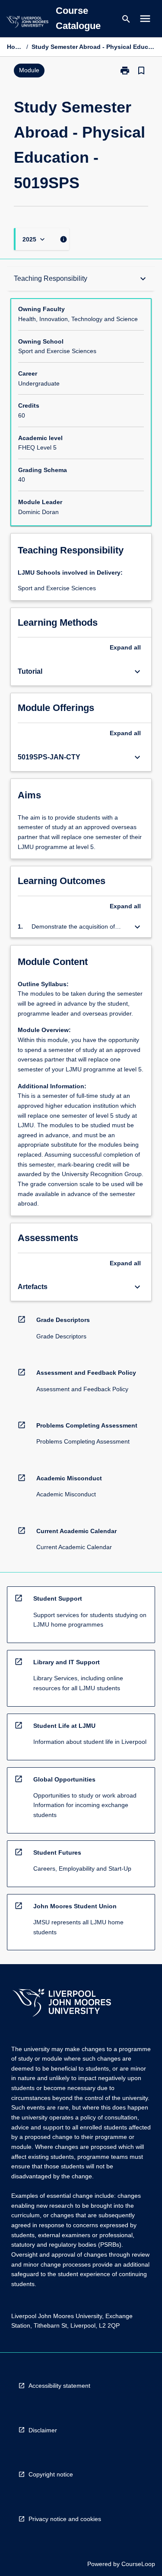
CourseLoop (138, 2564)
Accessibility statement (59, 2386)
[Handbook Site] (62, 2004)
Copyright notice (51, 2474)
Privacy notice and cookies (65, 2519)
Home (15, 47)
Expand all (125, 647)
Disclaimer (43, 2430)
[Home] (27, 23)
